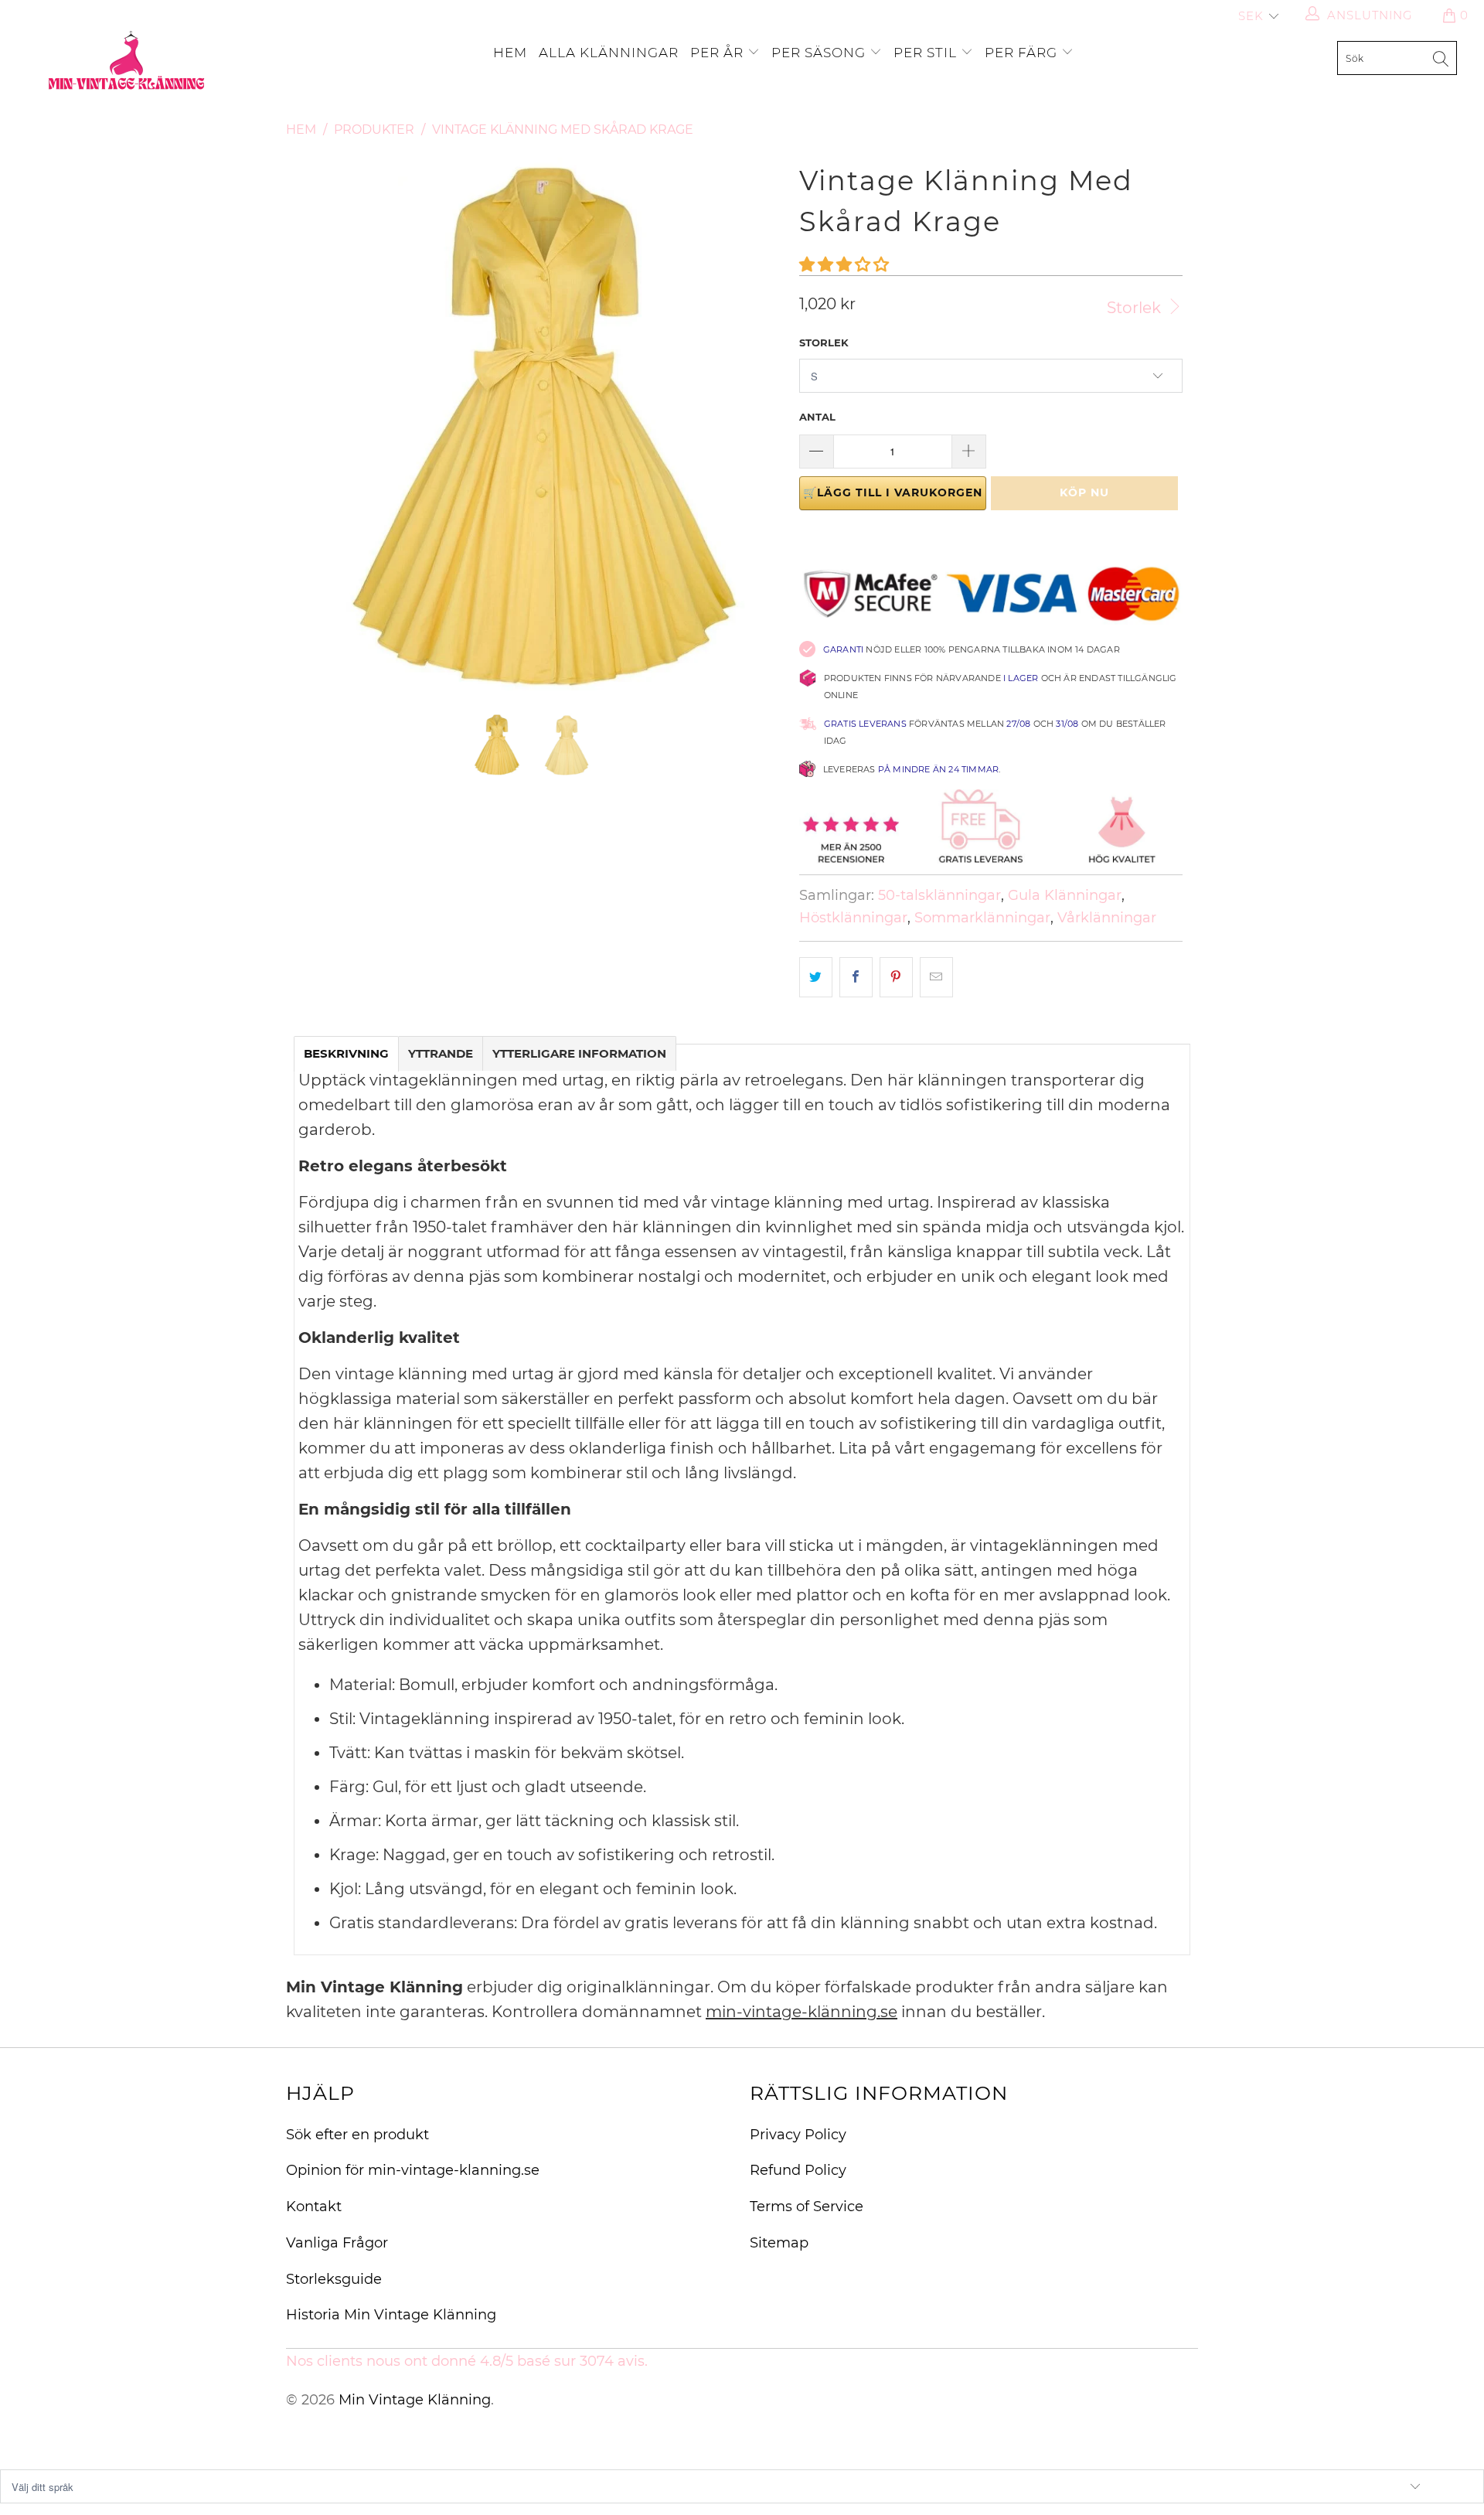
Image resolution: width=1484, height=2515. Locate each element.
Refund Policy (798, 2170)
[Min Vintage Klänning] (126, 63)
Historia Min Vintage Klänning (391, 2315)
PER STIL (927, 53)
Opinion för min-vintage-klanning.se (413, 2170)
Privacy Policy (798, 2135)
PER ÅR (719, 53)
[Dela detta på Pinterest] (896, 977)
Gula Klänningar (1065, 895)
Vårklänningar (1107, 918)
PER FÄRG (1023, 53)
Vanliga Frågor (337, 2243)
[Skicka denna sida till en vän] (936, 977)
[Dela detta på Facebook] (856, 977)
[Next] (757, 424)
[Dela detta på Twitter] (816, 977)
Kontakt (314, 2207)
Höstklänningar (853, 918)
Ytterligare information (579, 1053)
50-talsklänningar (939, 895)
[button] (844, 264)
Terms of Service (807, 2207)
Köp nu (1084, 492)
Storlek (1136, 308)
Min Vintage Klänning (415, 2400)
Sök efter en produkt (357, 2135)
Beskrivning (346, 1053)
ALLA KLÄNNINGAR (609, 53)
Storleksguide (334, 2279)
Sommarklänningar (982, 918)
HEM (510, 53)
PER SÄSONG (820, 53)
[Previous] (313, 424)
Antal (817, 417)
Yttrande (441, 1053)
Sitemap (779, 2243)
